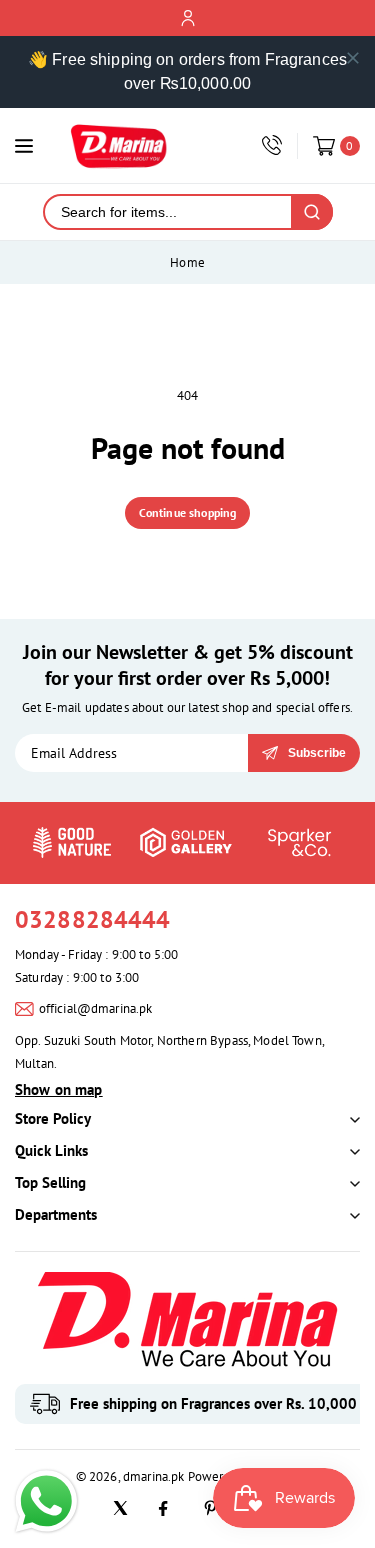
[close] (353, 58)
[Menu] (24, 146)
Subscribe (317, 753)
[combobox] (168, 212)
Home (187, 262)
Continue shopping (188, 512)
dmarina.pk (154, 1476)
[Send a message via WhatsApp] (46, 1501)
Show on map (59, 1089)
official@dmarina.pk (96, 1008)
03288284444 (93, 919)
